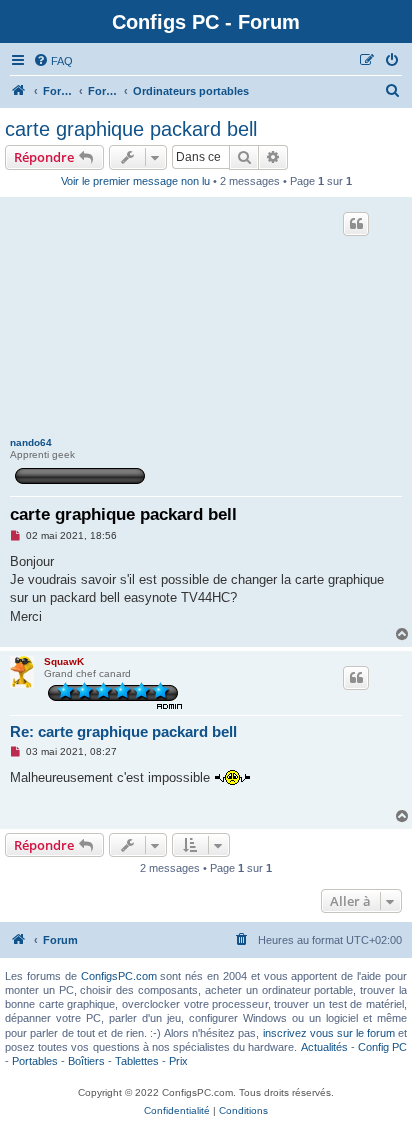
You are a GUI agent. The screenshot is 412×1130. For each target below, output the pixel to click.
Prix (178, 1061)
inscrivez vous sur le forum (329, 1033)
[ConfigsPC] (19, 91)
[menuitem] (53, 61)
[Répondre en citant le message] (356, 224)
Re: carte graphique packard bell (123, 731)
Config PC (382, 1047)
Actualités (324, 1047)
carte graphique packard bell (131, 129)
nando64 (31, 442)
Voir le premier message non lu (135, 181)
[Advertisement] (206, 319)
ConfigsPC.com (119, 976)
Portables (35, 1061)
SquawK (64, 661)
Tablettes (137, 1061)
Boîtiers (86, 1061)
